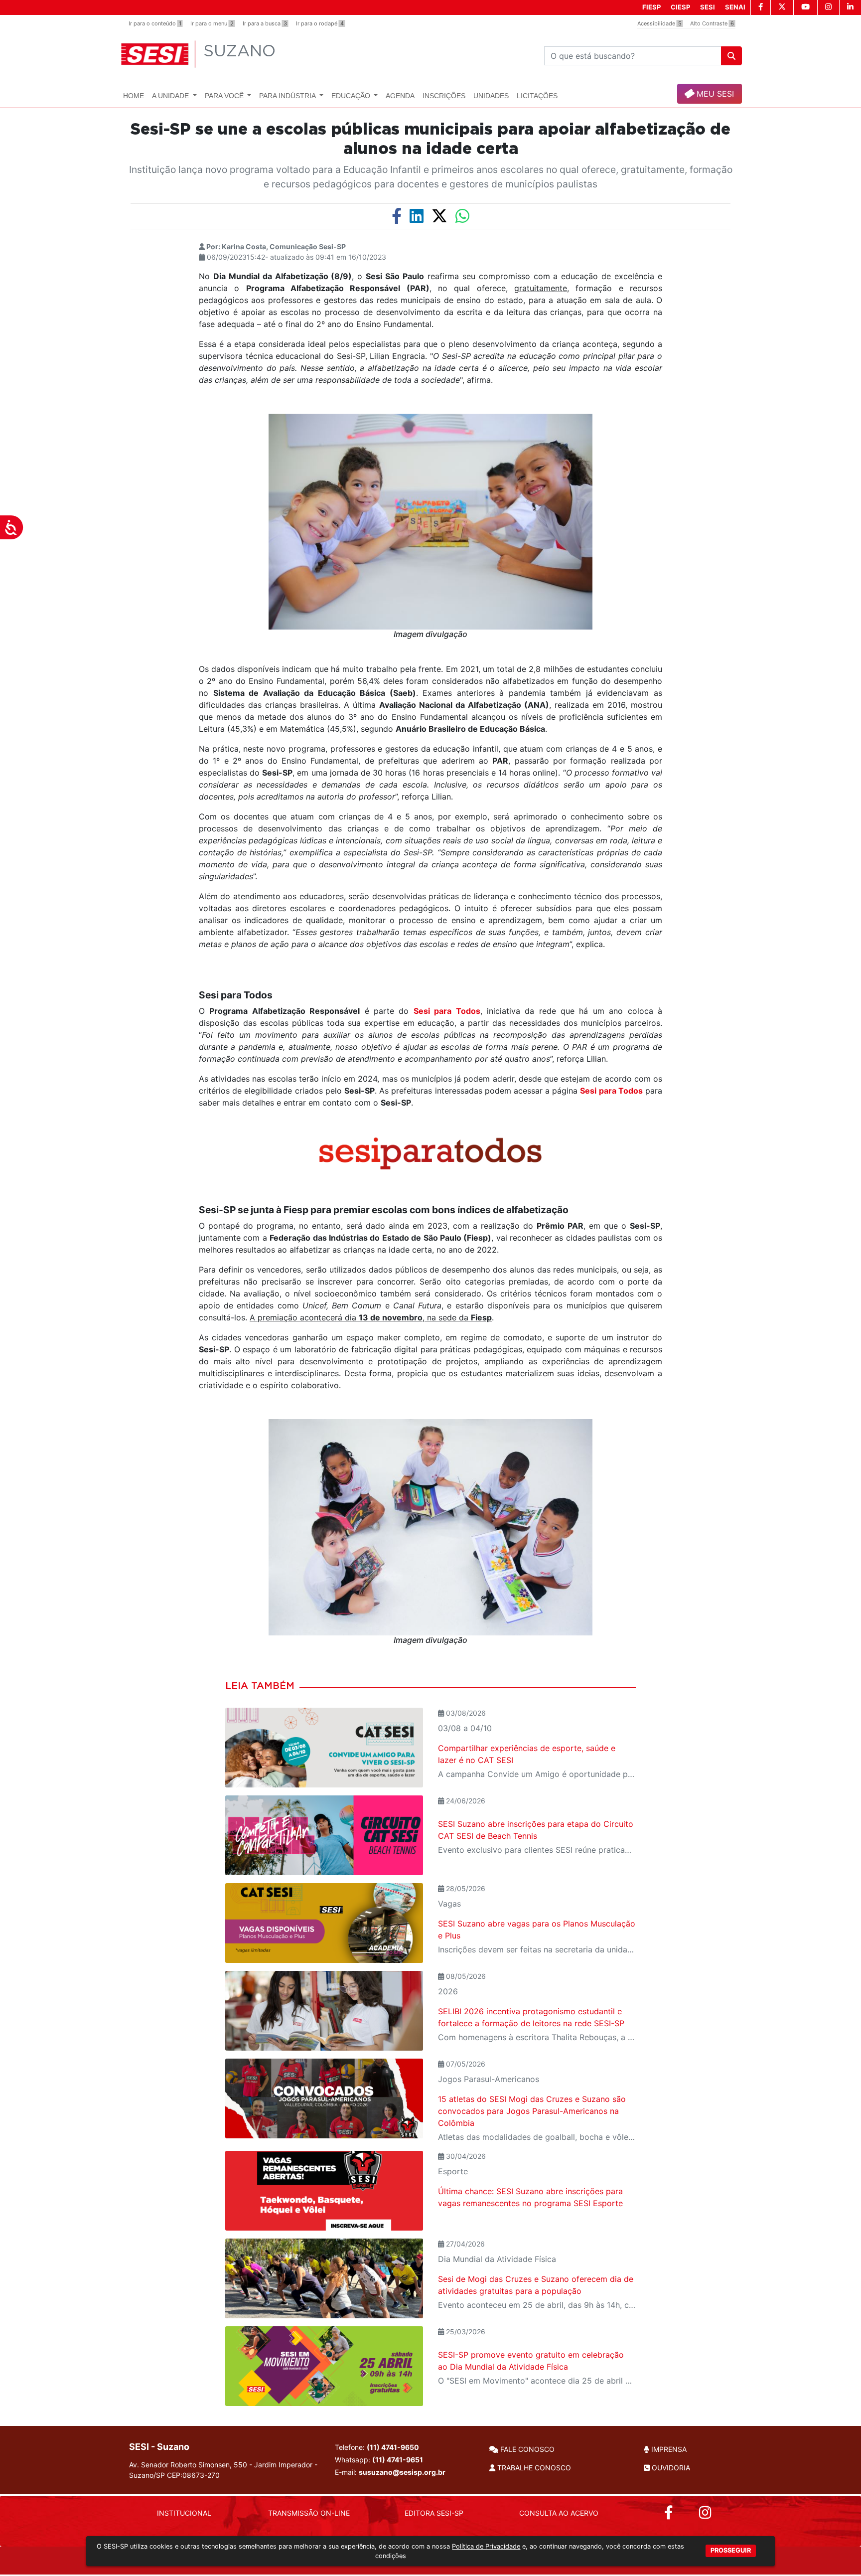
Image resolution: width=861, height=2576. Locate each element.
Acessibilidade (659, 23)
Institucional (184, 2513)
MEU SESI (714, 94)
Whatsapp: (379, 2460)
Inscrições (444, 96)
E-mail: (390, 2472)
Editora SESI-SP (434, 2513)
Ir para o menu (212, 23)
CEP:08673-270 (193, 2475)
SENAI (735, 7)
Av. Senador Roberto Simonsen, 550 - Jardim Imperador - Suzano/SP (223, 2470)
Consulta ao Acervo (559, 2513)
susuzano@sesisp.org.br (402, 2472)
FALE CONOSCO (526, 2449)
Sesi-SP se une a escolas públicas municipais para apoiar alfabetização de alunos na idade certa (430, 139)
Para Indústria (288, 96)
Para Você (225, 96)
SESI (708, 7)
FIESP (651, 7)
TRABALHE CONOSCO (533, 2468)
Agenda (400, 96)
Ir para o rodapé (320, 23)
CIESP (680, 7)
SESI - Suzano (159, 2447)
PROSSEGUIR (731, 2550)
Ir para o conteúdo (155, 23)
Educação (352, 96)
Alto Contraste (712, 23)
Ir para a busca (265, 23)
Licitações (537, 96)
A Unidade (171, 96)
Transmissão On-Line (309, 2513)
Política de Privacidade (486, 2546)
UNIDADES (491, 96)
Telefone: (377, 2447)
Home (134, 96)
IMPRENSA (668, 2449)
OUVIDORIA (670, 2468)
